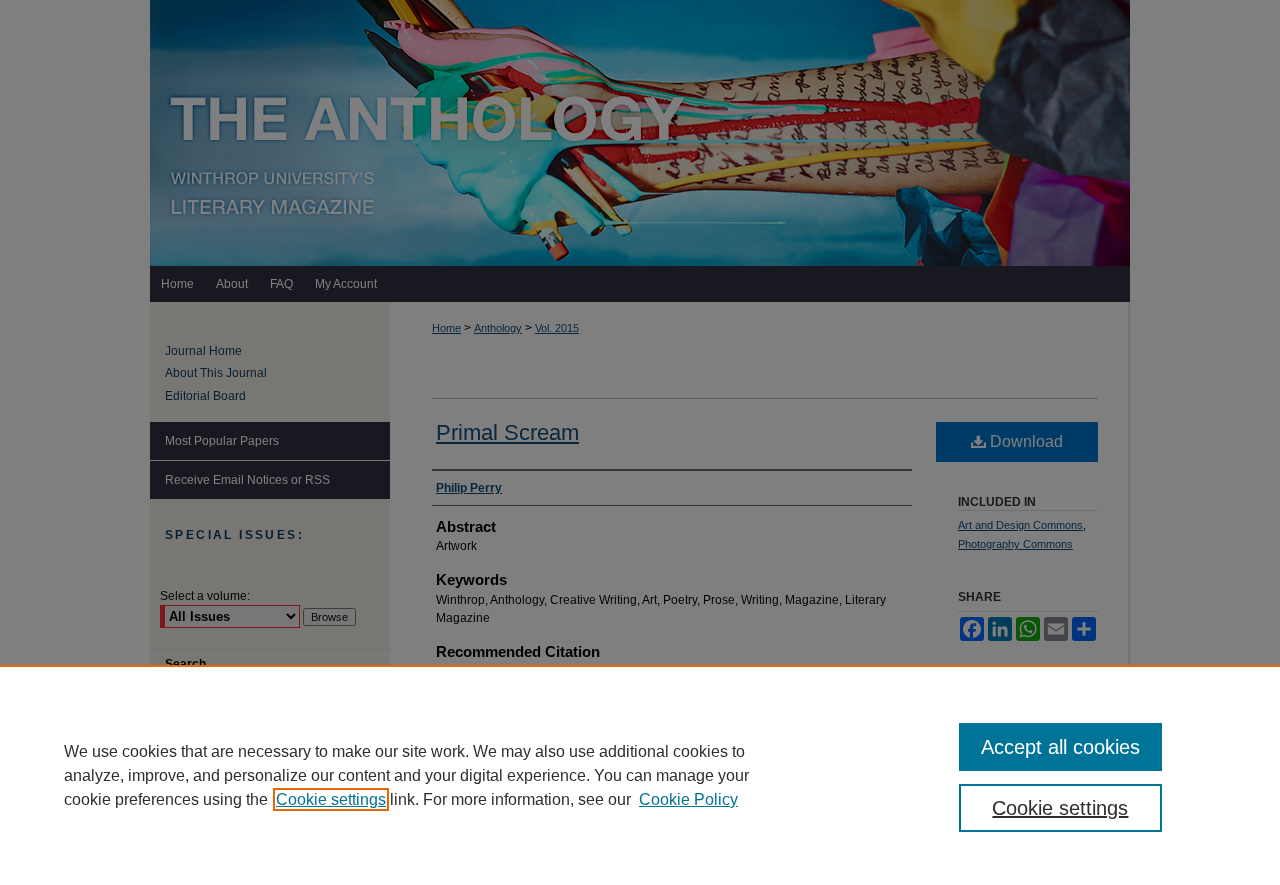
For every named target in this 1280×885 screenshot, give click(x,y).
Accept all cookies (1060, 747)
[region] (640, 775)
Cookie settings (331, 799)
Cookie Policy (688, 799)
